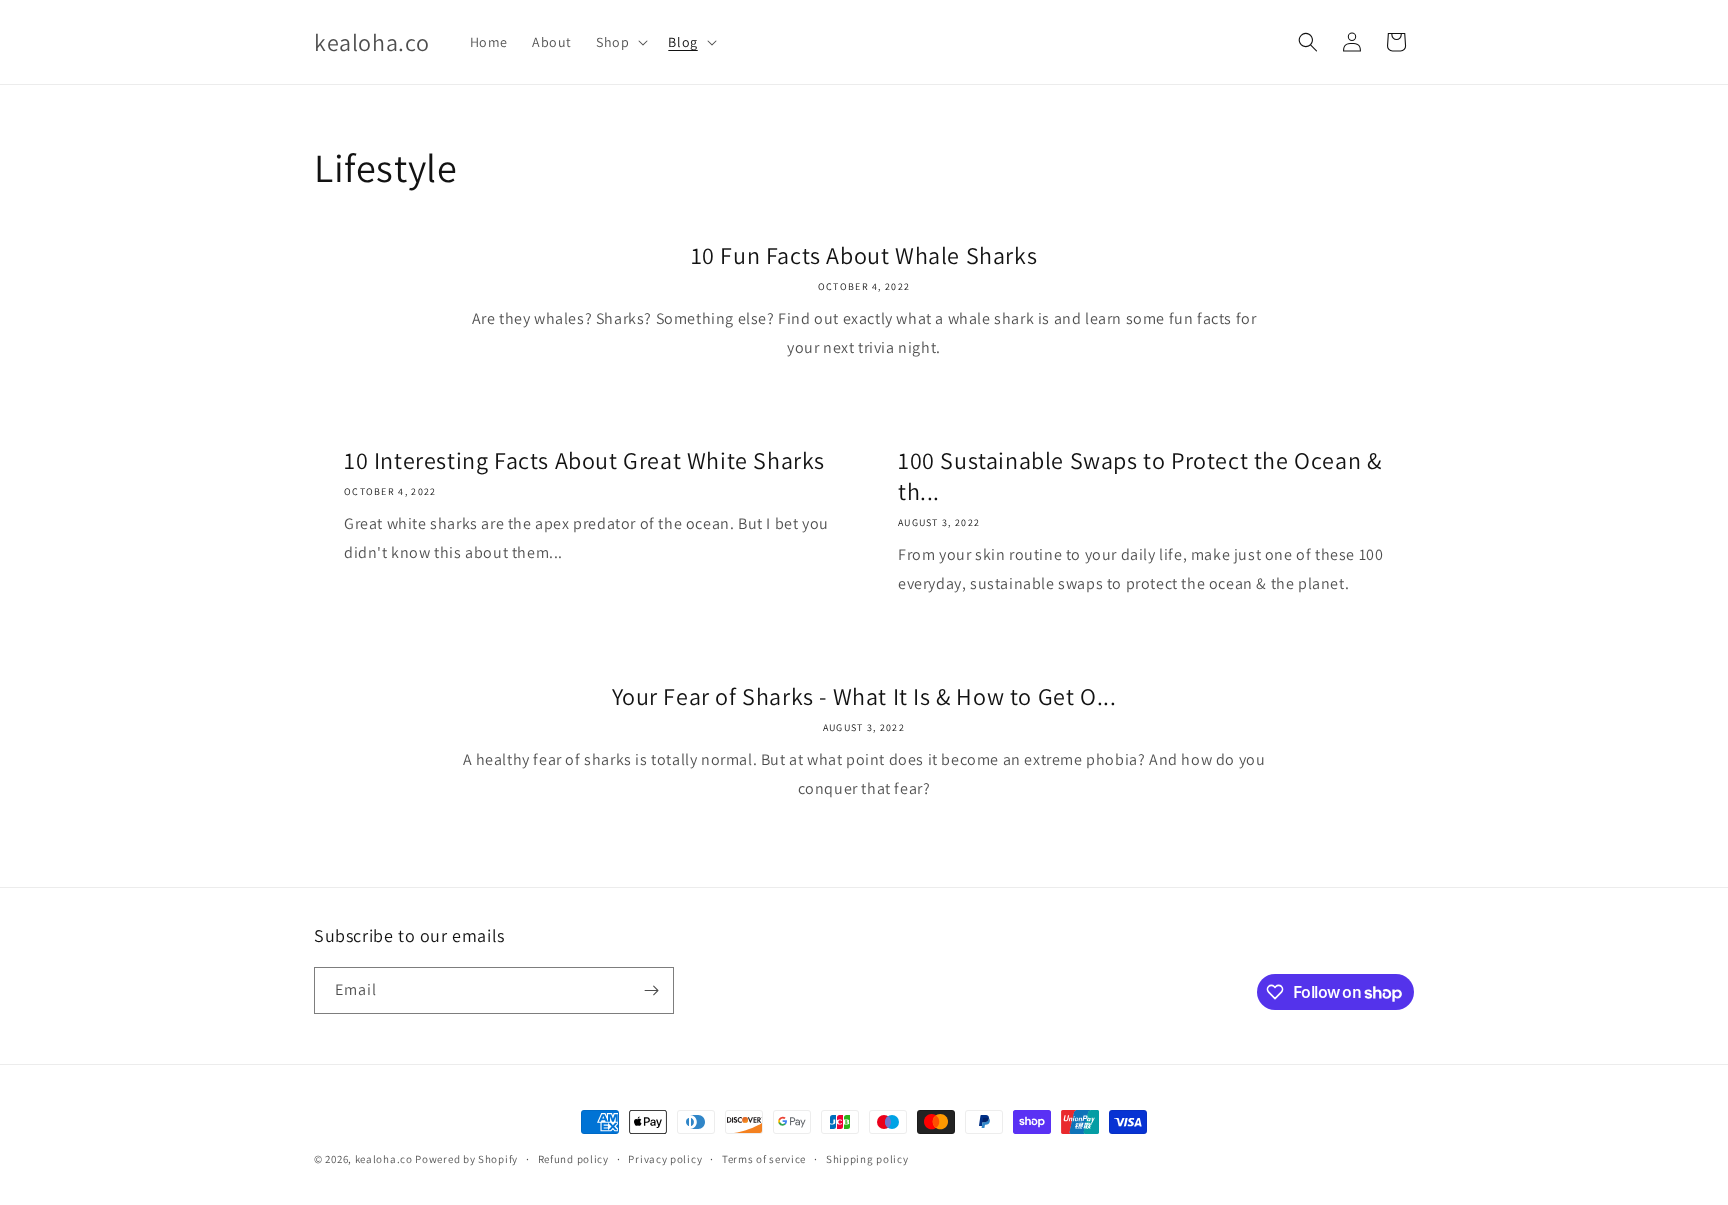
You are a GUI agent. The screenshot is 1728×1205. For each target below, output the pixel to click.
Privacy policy (665, 1159)
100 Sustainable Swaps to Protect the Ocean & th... (1139, 476)
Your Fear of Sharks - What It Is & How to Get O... (864, 696)
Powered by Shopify (466, 1159)
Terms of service (764, 1159)
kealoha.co (384, 1159)
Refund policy (573, 1159)
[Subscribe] (651, 990)
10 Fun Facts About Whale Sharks (864, 255)
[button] (620, 42)
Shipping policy (867, 1159)
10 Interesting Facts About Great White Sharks (584, 460)
